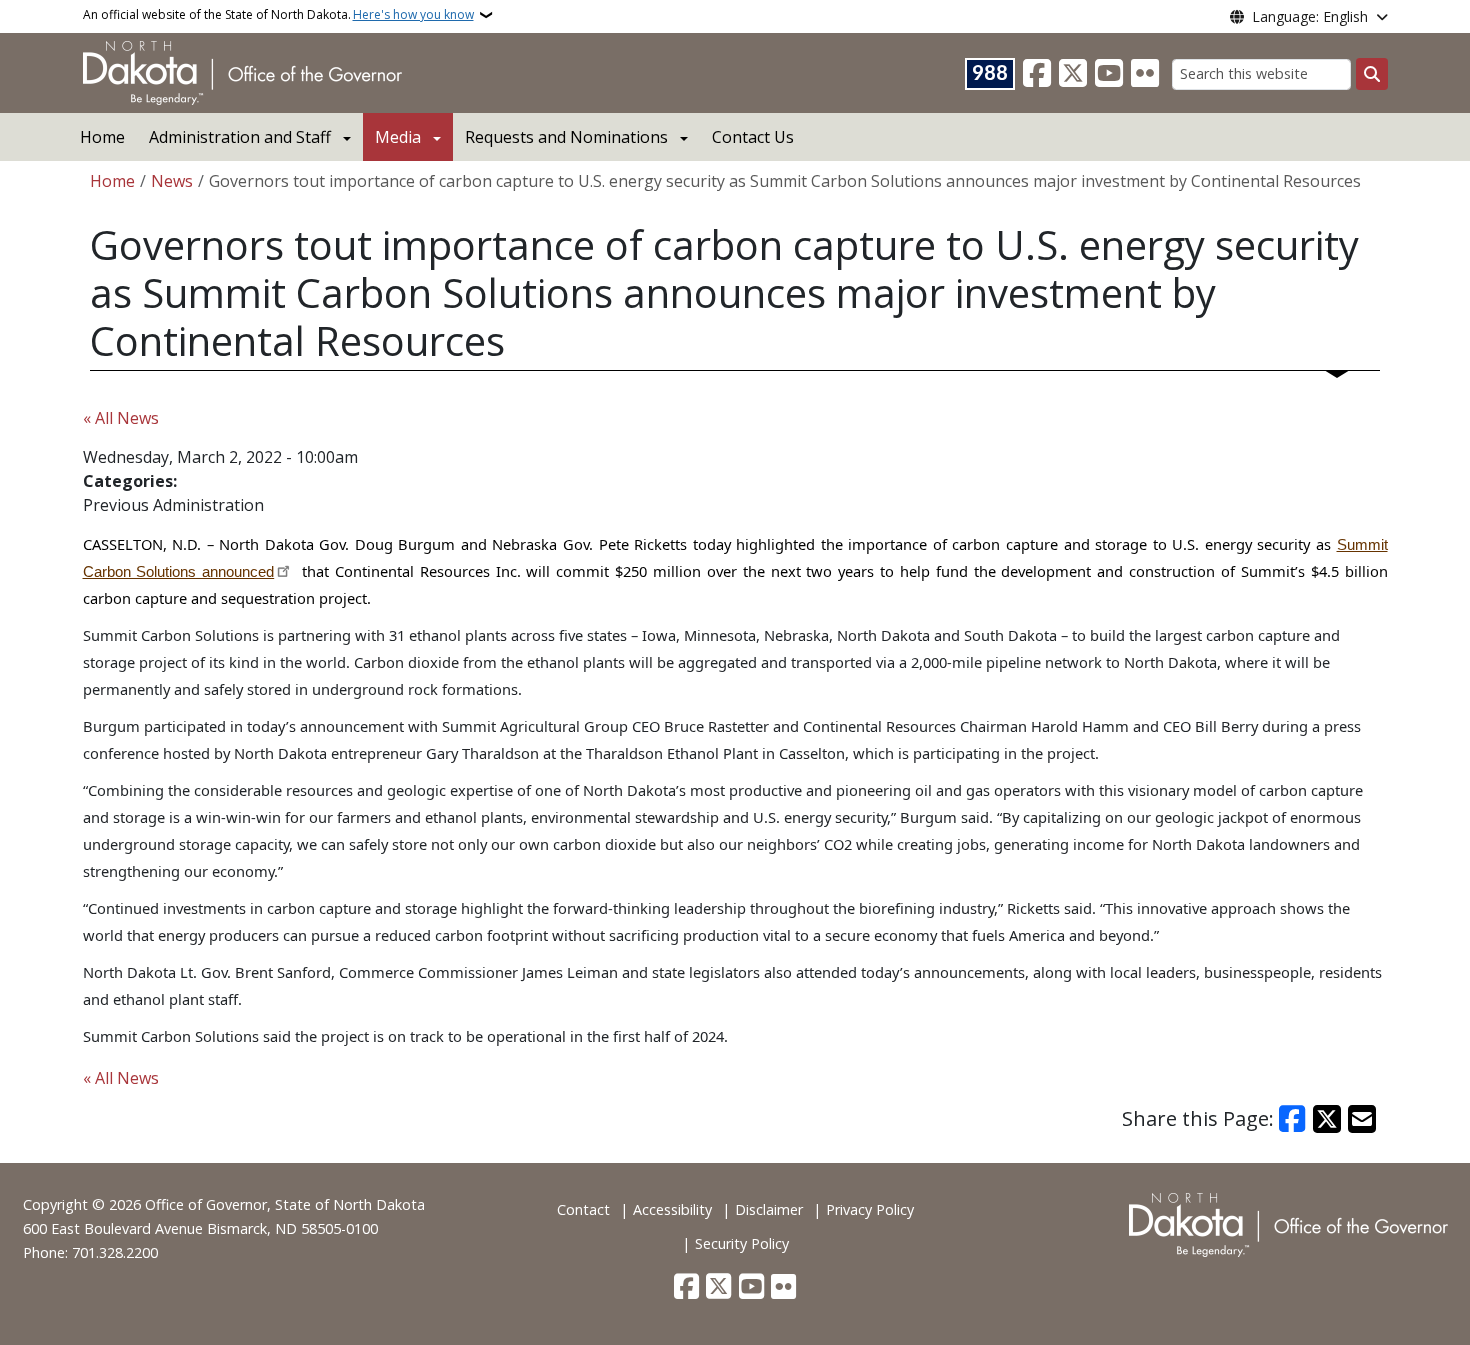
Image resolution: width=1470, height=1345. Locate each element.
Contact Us (753, 137)
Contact (583, 1209)
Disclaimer (769, 1209)
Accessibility (672, 1209)
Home (102, 137)
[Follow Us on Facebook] (1037, 74)
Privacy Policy (870, 1209)
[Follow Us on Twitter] (1073, 74)
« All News (121, 418)
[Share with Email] (1362, 1119)
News (172, 181)
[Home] (242, 71)
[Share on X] (1327, 1119)
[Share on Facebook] (1293, 1119)
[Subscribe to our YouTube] (1109, 74)
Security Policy (742, 1243)
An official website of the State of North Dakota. (278, 14)
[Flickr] (1145, 74)
